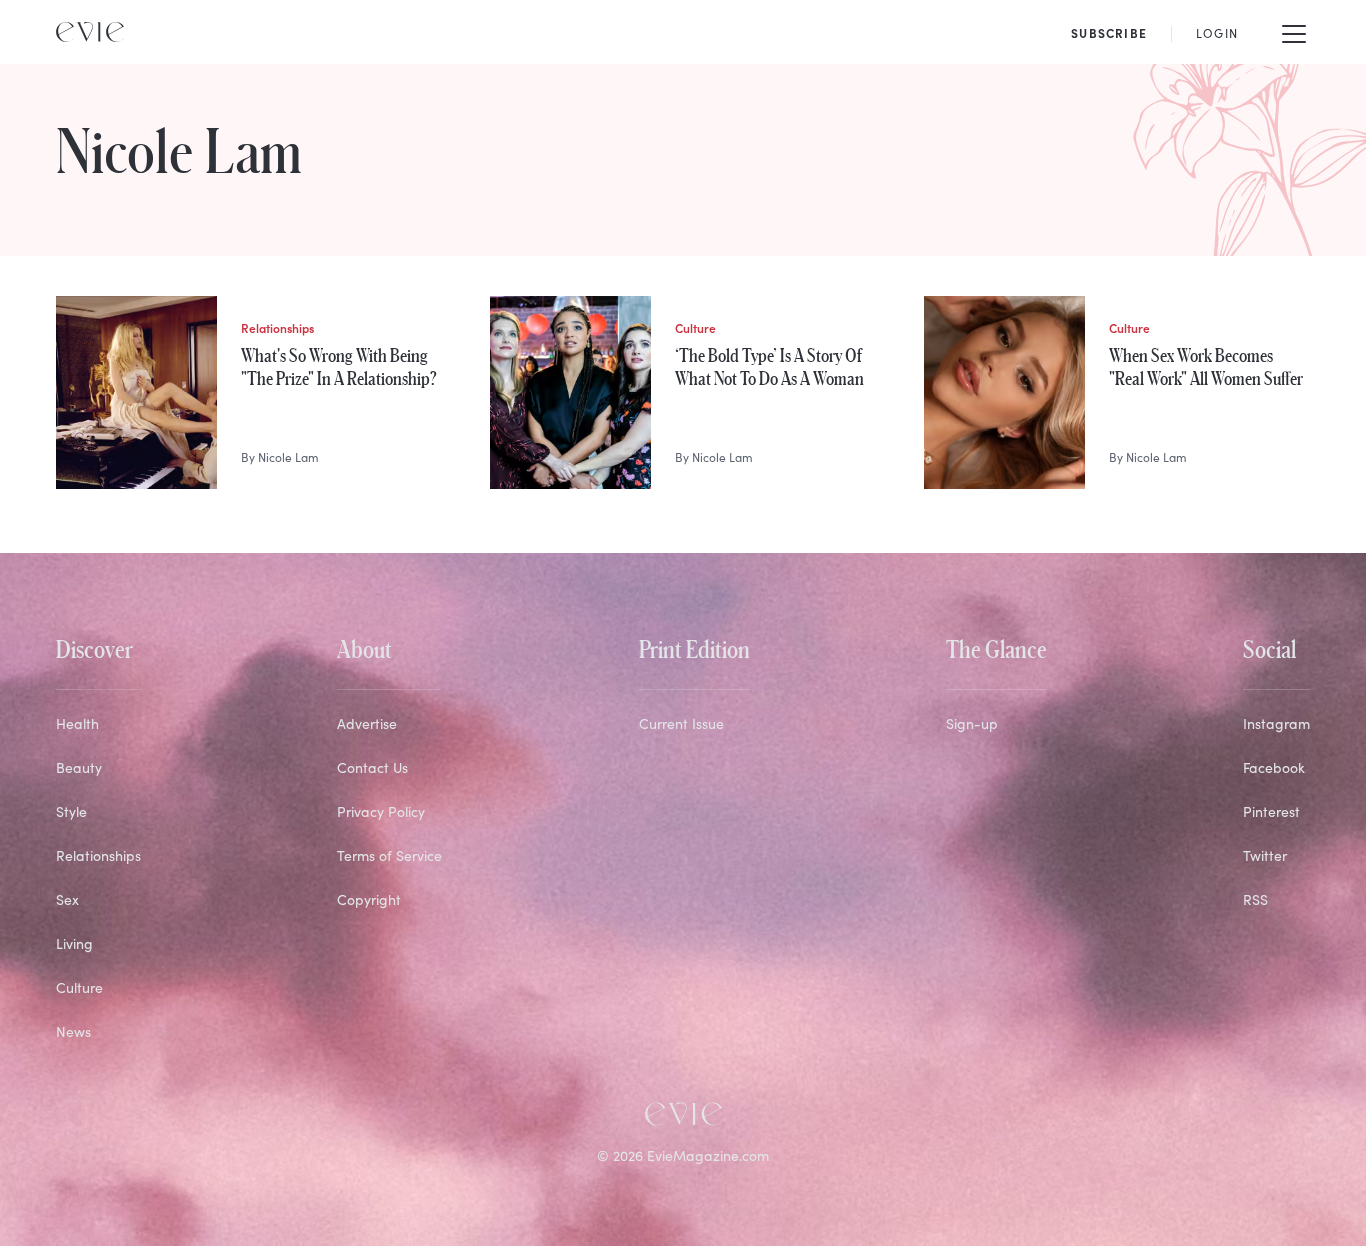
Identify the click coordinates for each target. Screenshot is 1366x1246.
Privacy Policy (381, 811)
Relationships (98, 855)
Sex (67, 899)
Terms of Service (389, 855)
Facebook (1274, 767)
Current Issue (681, 723)
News (73, 1031)
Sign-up (972, 723)
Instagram (1276, 723)
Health (77, 723)
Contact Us (372, 767)
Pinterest (1271, 811)
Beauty (79, 767)
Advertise (367, 723)
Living (74, 943)
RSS (1255, 899)
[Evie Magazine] (90, 32)
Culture (79, 987)
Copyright (369, 899)
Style (71, 811)
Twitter (1265, 855)
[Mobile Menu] (1294, 32)
